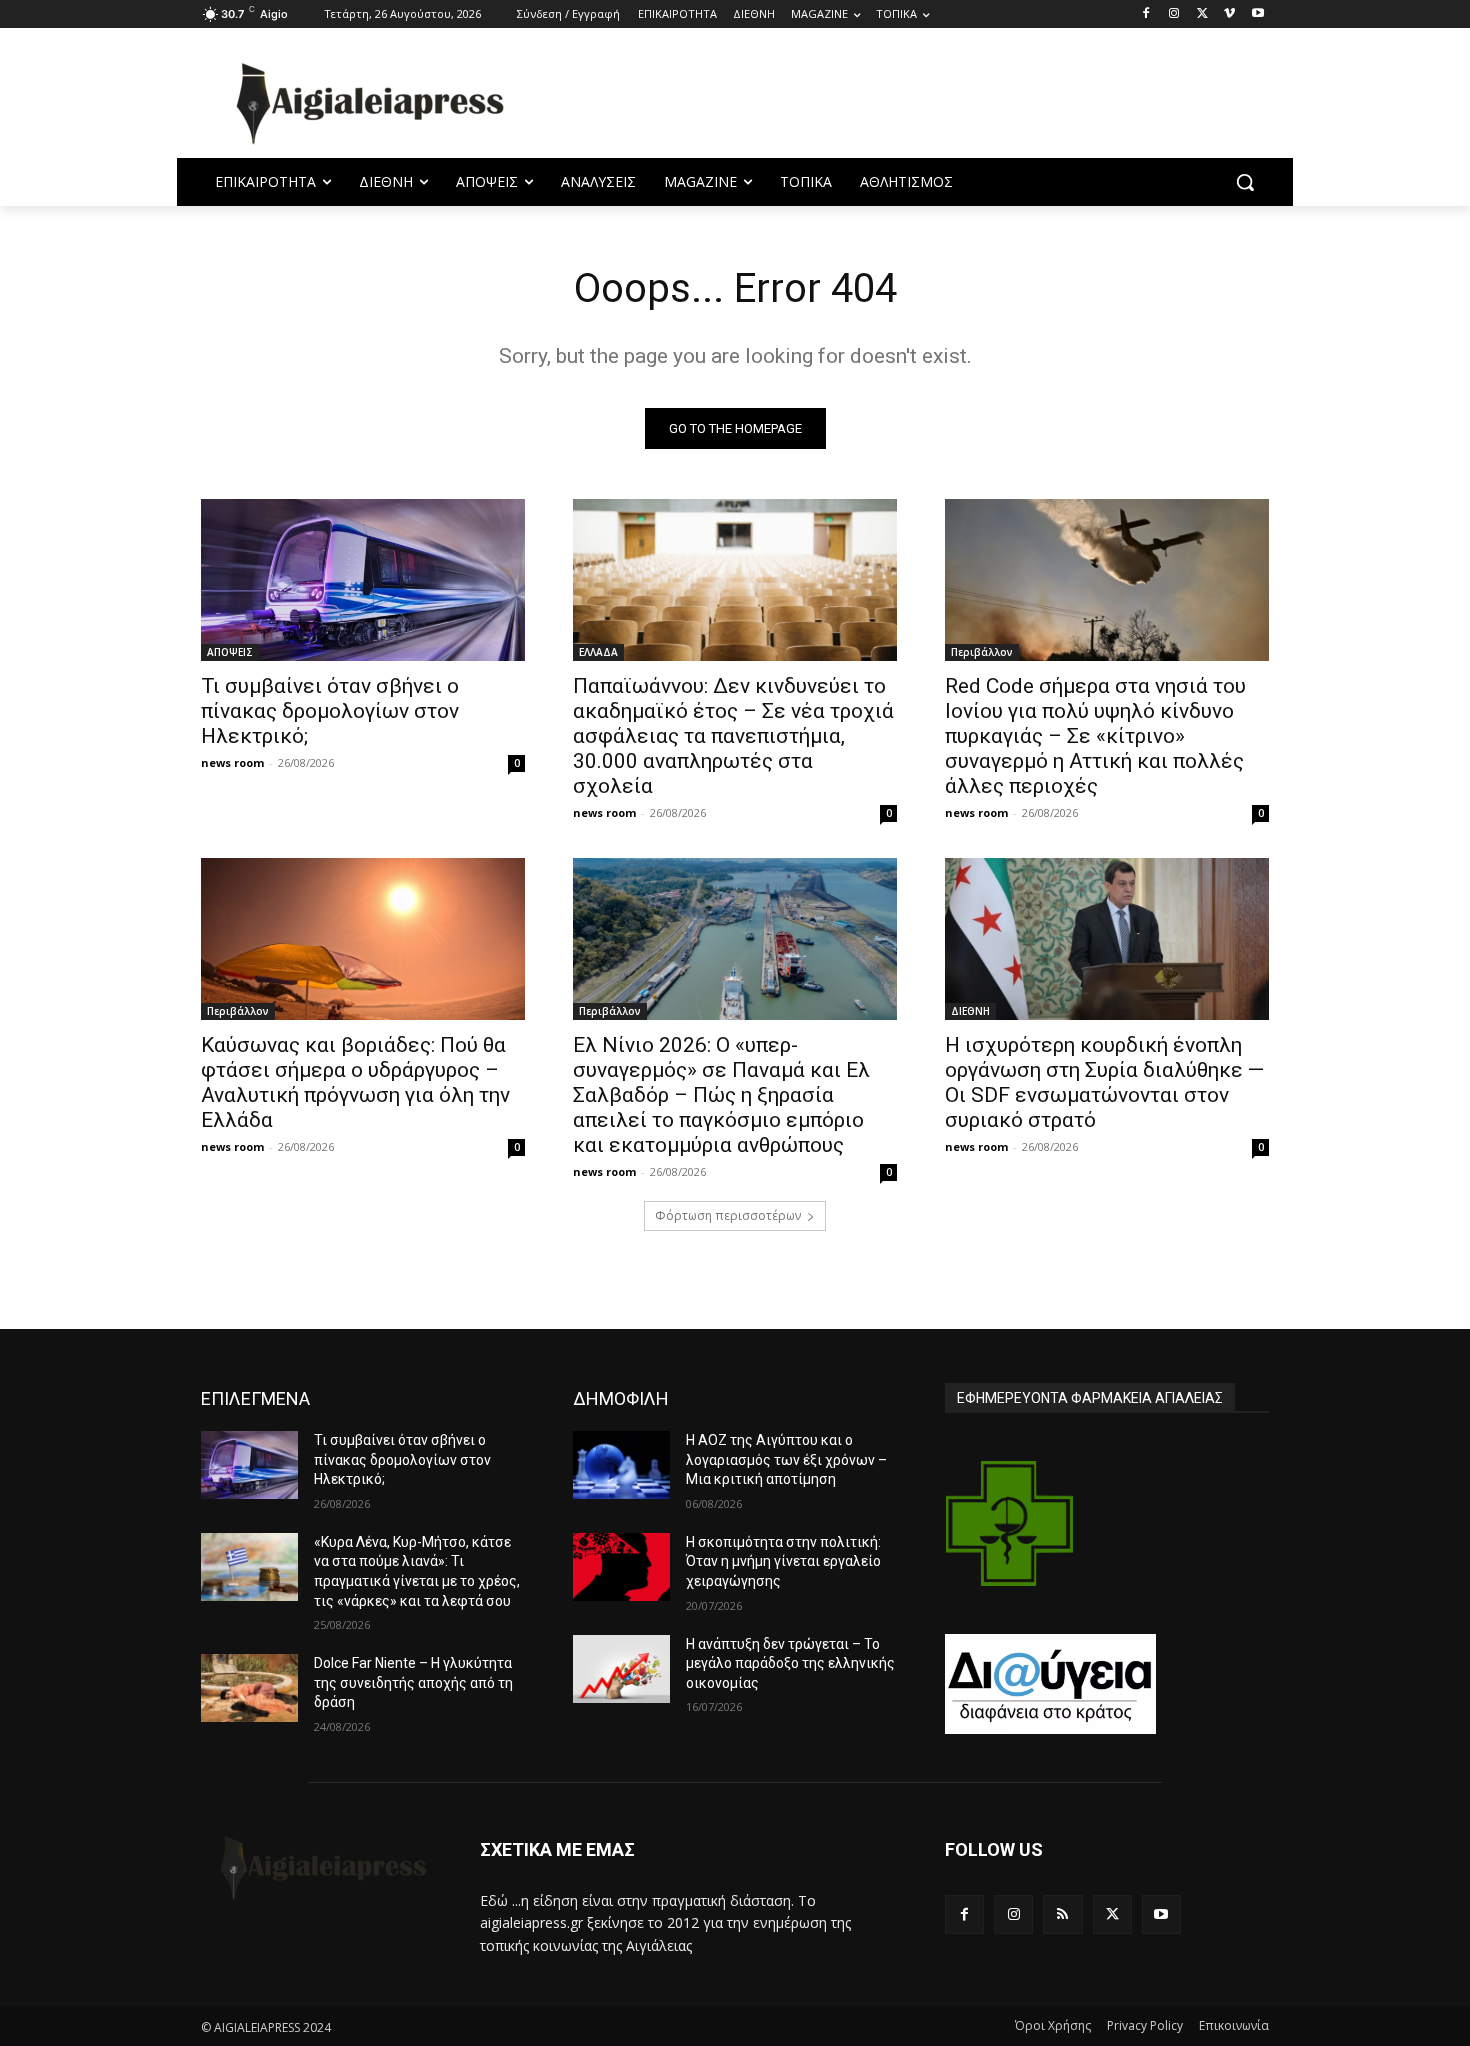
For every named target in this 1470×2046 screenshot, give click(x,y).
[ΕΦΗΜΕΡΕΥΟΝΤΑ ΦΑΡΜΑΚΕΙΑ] (1010, 1523)
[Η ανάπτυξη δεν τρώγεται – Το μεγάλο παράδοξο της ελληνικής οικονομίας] (621, 1669)
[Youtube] (1257, 14)
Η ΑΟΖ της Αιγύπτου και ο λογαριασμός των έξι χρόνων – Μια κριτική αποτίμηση (786, 1459)
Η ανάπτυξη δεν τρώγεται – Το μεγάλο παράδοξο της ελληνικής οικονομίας (790, 1663)
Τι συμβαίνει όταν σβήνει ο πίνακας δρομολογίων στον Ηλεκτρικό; (330, 711)
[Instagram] (1174, 14)
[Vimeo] (1229, 14)
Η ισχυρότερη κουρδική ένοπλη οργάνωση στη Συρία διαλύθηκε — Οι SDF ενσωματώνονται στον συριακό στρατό (1104, 1082)
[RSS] (1062, 1914)
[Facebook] (1146, 14)
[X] (1202, 14)
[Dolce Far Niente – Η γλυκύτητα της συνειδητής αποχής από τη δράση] (249, 1688)
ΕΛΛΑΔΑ (598, 652)
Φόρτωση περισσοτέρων (728, 1215)
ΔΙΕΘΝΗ (970, 1011)
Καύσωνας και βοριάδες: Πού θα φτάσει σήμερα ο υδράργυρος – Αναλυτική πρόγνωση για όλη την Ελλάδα (355, 1082)
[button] (1245, 182)
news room (232, 762)
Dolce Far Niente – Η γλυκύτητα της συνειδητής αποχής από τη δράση (413, 1682)
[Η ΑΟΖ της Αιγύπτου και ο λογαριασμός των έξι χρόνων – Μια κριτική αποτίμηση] (621, 1465)
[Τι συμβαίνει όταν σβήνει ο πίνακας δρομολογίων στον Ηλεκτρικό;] (363, 580)
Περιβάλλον (982, 652)
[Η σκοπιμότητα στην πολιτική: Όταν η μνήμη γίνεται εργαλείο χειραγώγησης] (621, 1567)
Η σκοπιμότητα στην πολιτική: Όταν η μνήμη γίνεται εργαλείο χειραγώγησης (783, 1561)
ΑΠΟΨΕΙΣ (230, 652)
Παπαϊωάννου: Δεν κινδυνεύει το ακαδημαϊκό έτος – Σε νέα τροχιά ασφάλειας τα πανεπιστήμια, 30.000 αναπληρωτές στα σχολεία (733, 736)
